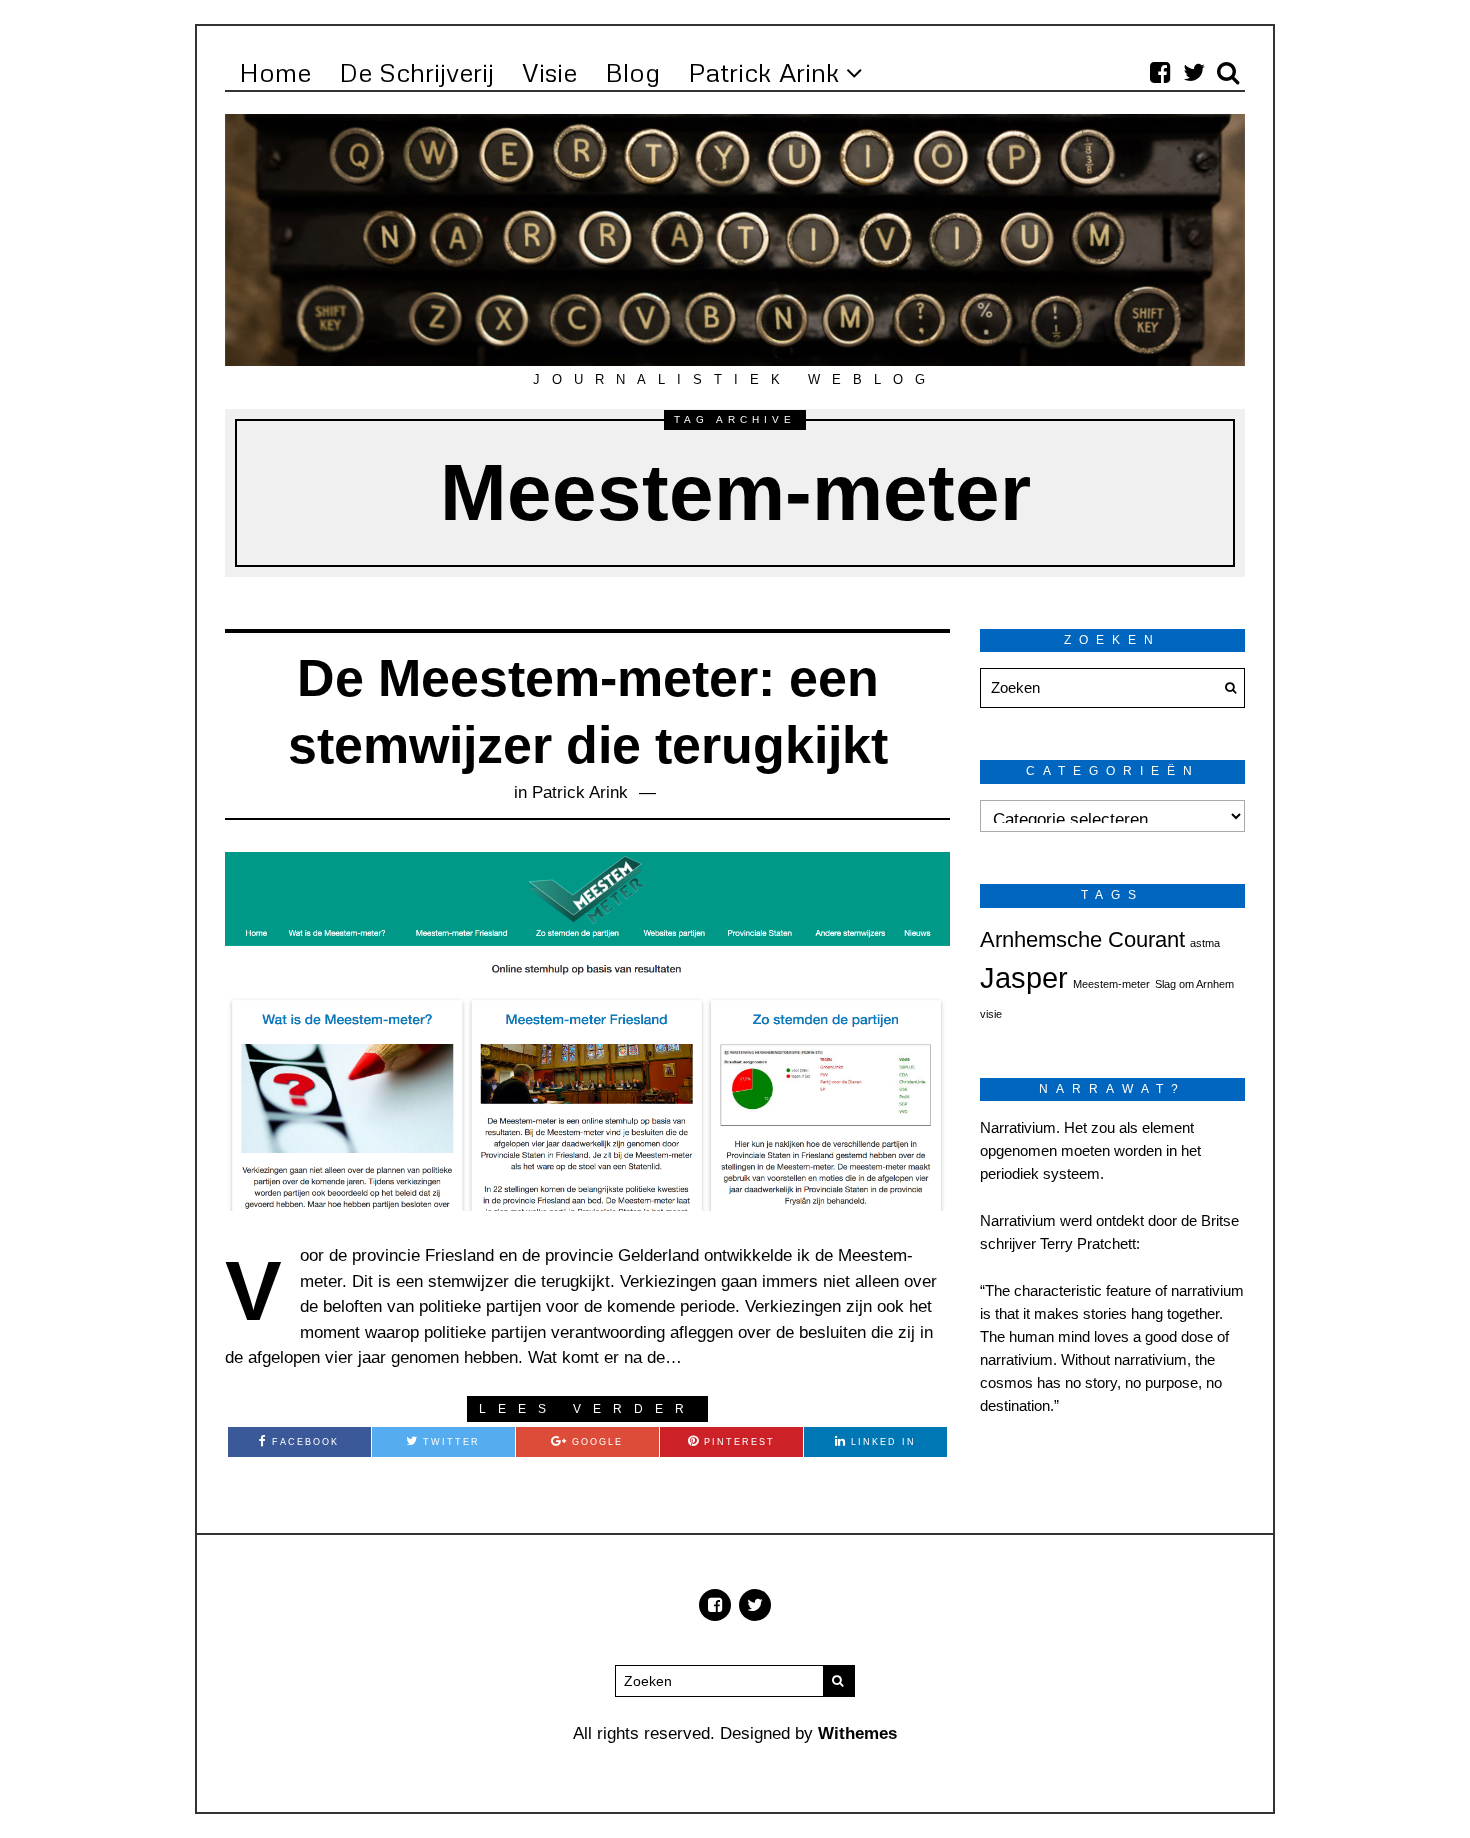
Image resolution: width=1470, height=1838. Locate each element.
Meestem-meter (1111, 984)
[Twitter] (1194, 72)
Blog (632, 72)
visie (991, 1014)
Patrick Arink (764, 72)
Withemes (857, 1733)
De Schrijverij (416, 72)
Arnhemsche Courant (1082, 939)
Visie (549, 72)
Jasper (1024, 977)
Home (275, 72)
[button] (1225, 688)
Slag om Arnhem (1194, 984)
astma (1205, 943)
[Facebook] (1160, 72)
